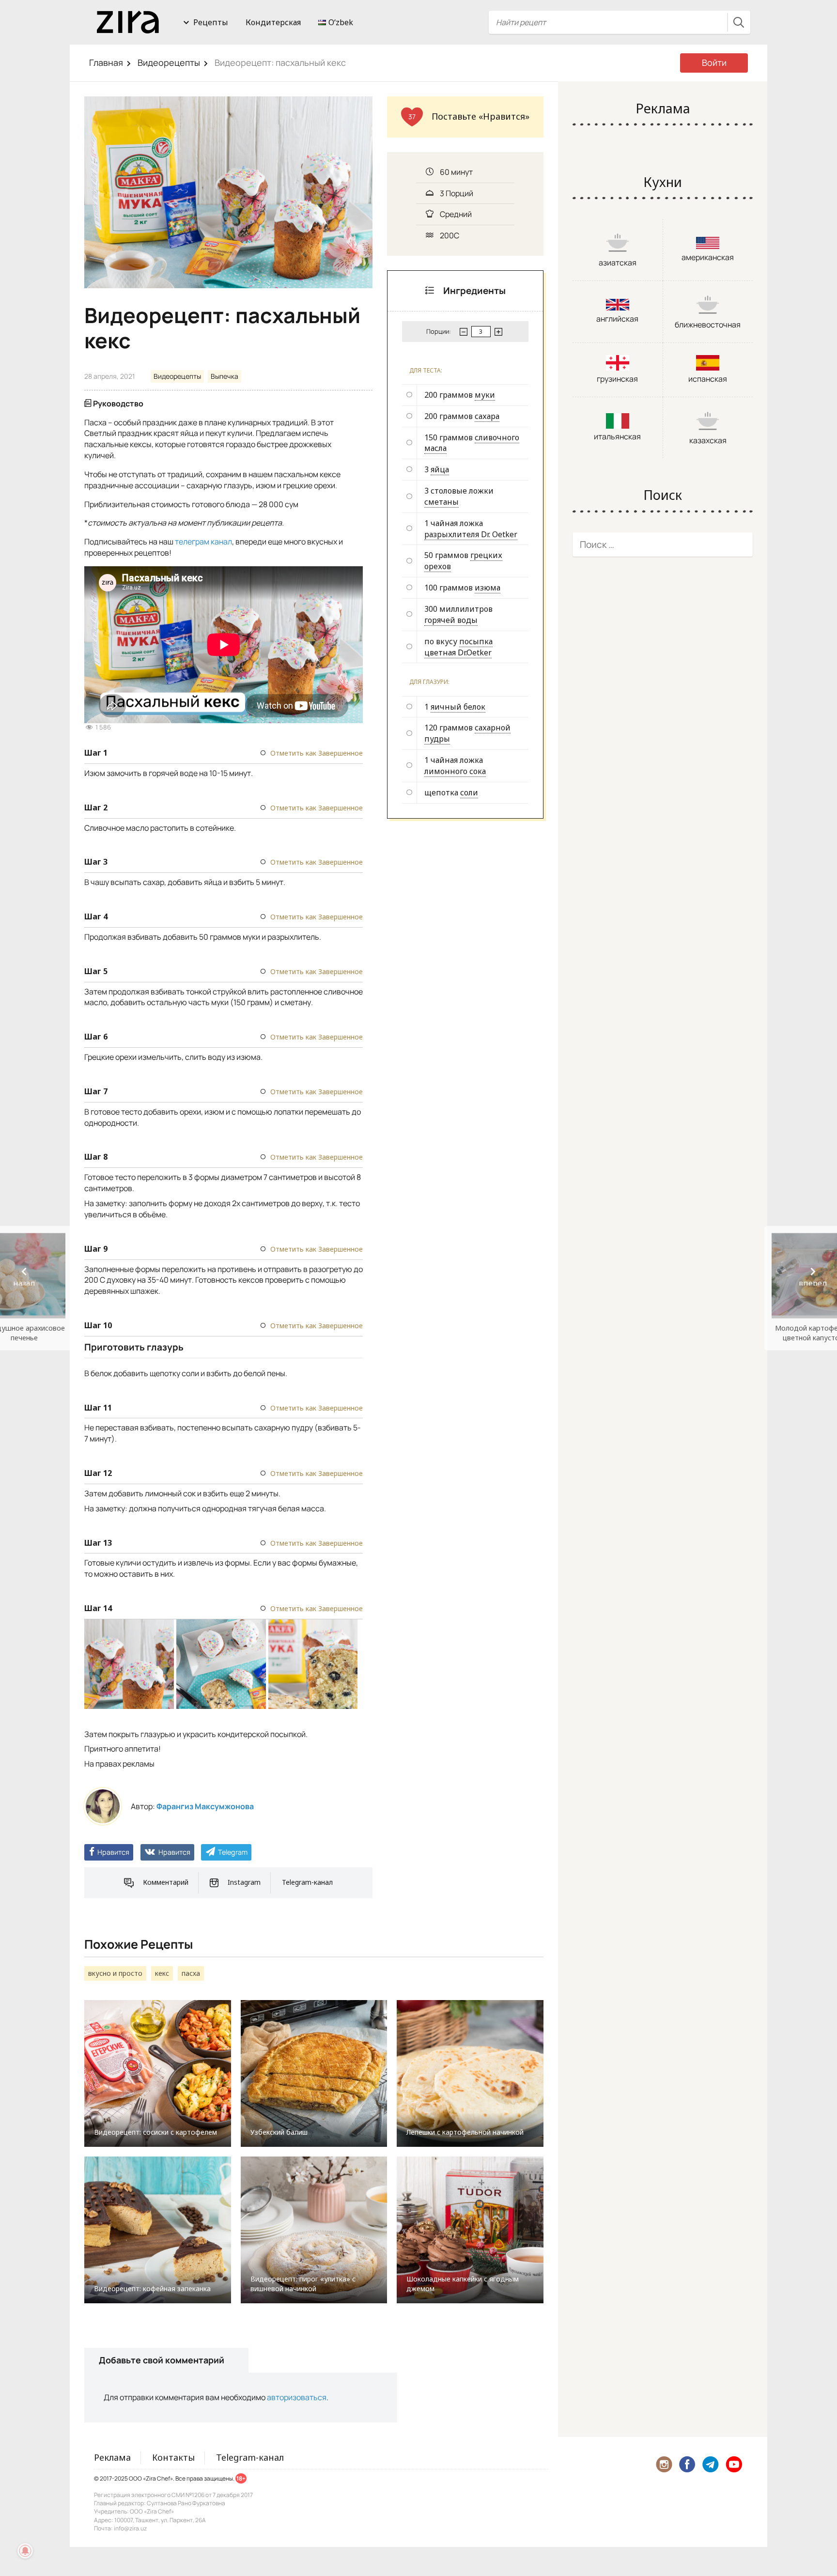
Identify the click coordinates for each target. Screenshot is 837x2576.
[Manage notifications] (25, 2551)
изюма (488, 588)
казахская (708, 440)
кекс (162, 1973)
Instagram (244, 1882)
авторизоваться (297, 2397)
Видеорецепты (169, 62)
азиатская (618, 263)
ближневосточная (708, 325)
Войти (714, 62)
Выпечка (225, 376)
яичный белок (458, 707)
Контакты (173, 2457)
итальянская (617, 436)
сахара (487, 416)
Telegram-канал (307, 1882)
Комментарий (166, 1882)
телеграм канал (203, 542)
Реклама (112, 2457)
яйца (440, 469)
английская (617, 319)
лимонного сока (455, 771)
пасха (191, 1973)
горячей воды (451, 620)
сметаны (442, 502)
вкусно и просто (115, 1973)
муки (485, 395)
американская (708, 257)
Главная (106, 62)
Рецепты (211, 22)
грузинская (617, 379)
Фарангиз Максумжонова (205, 1806)
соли (469, 792)
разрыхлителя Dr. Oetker (471, 534)
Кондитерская (273, 22)
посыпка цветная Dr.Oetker (458, 647)
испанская (708, 379)
